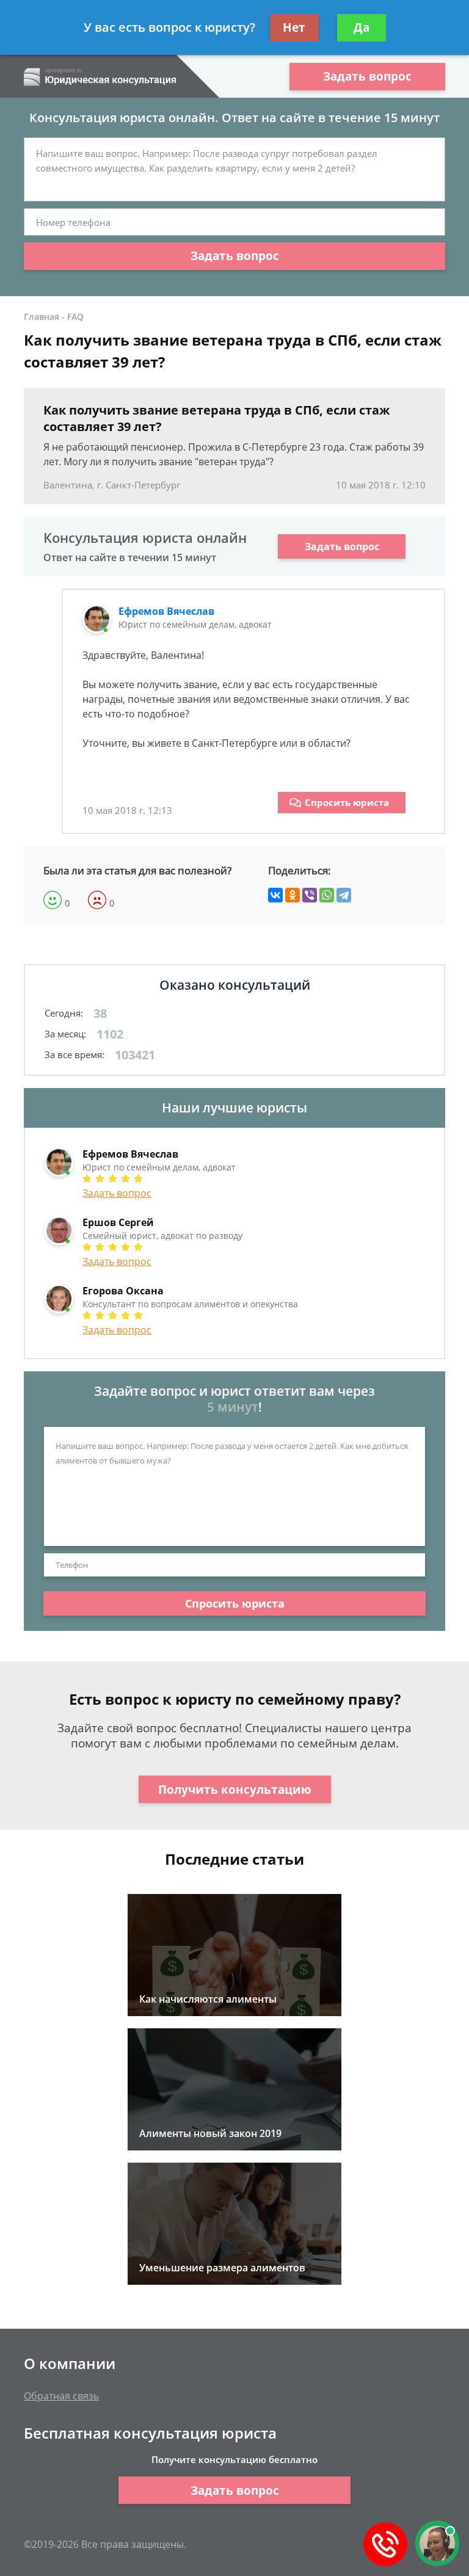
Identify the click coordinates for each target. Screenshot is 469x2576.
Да (362, 27)
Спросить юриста (347, 802)
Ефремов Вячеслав (166, 611)
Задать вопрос (367, 76)
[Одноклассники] (293, 895)
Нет (294, 27)
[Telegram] (344, 895)
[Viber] (310, 895)
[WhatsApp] (327, 895)
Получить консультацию (235, 1790)
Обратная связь (61, 2396)
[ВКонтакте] (275, 895)
